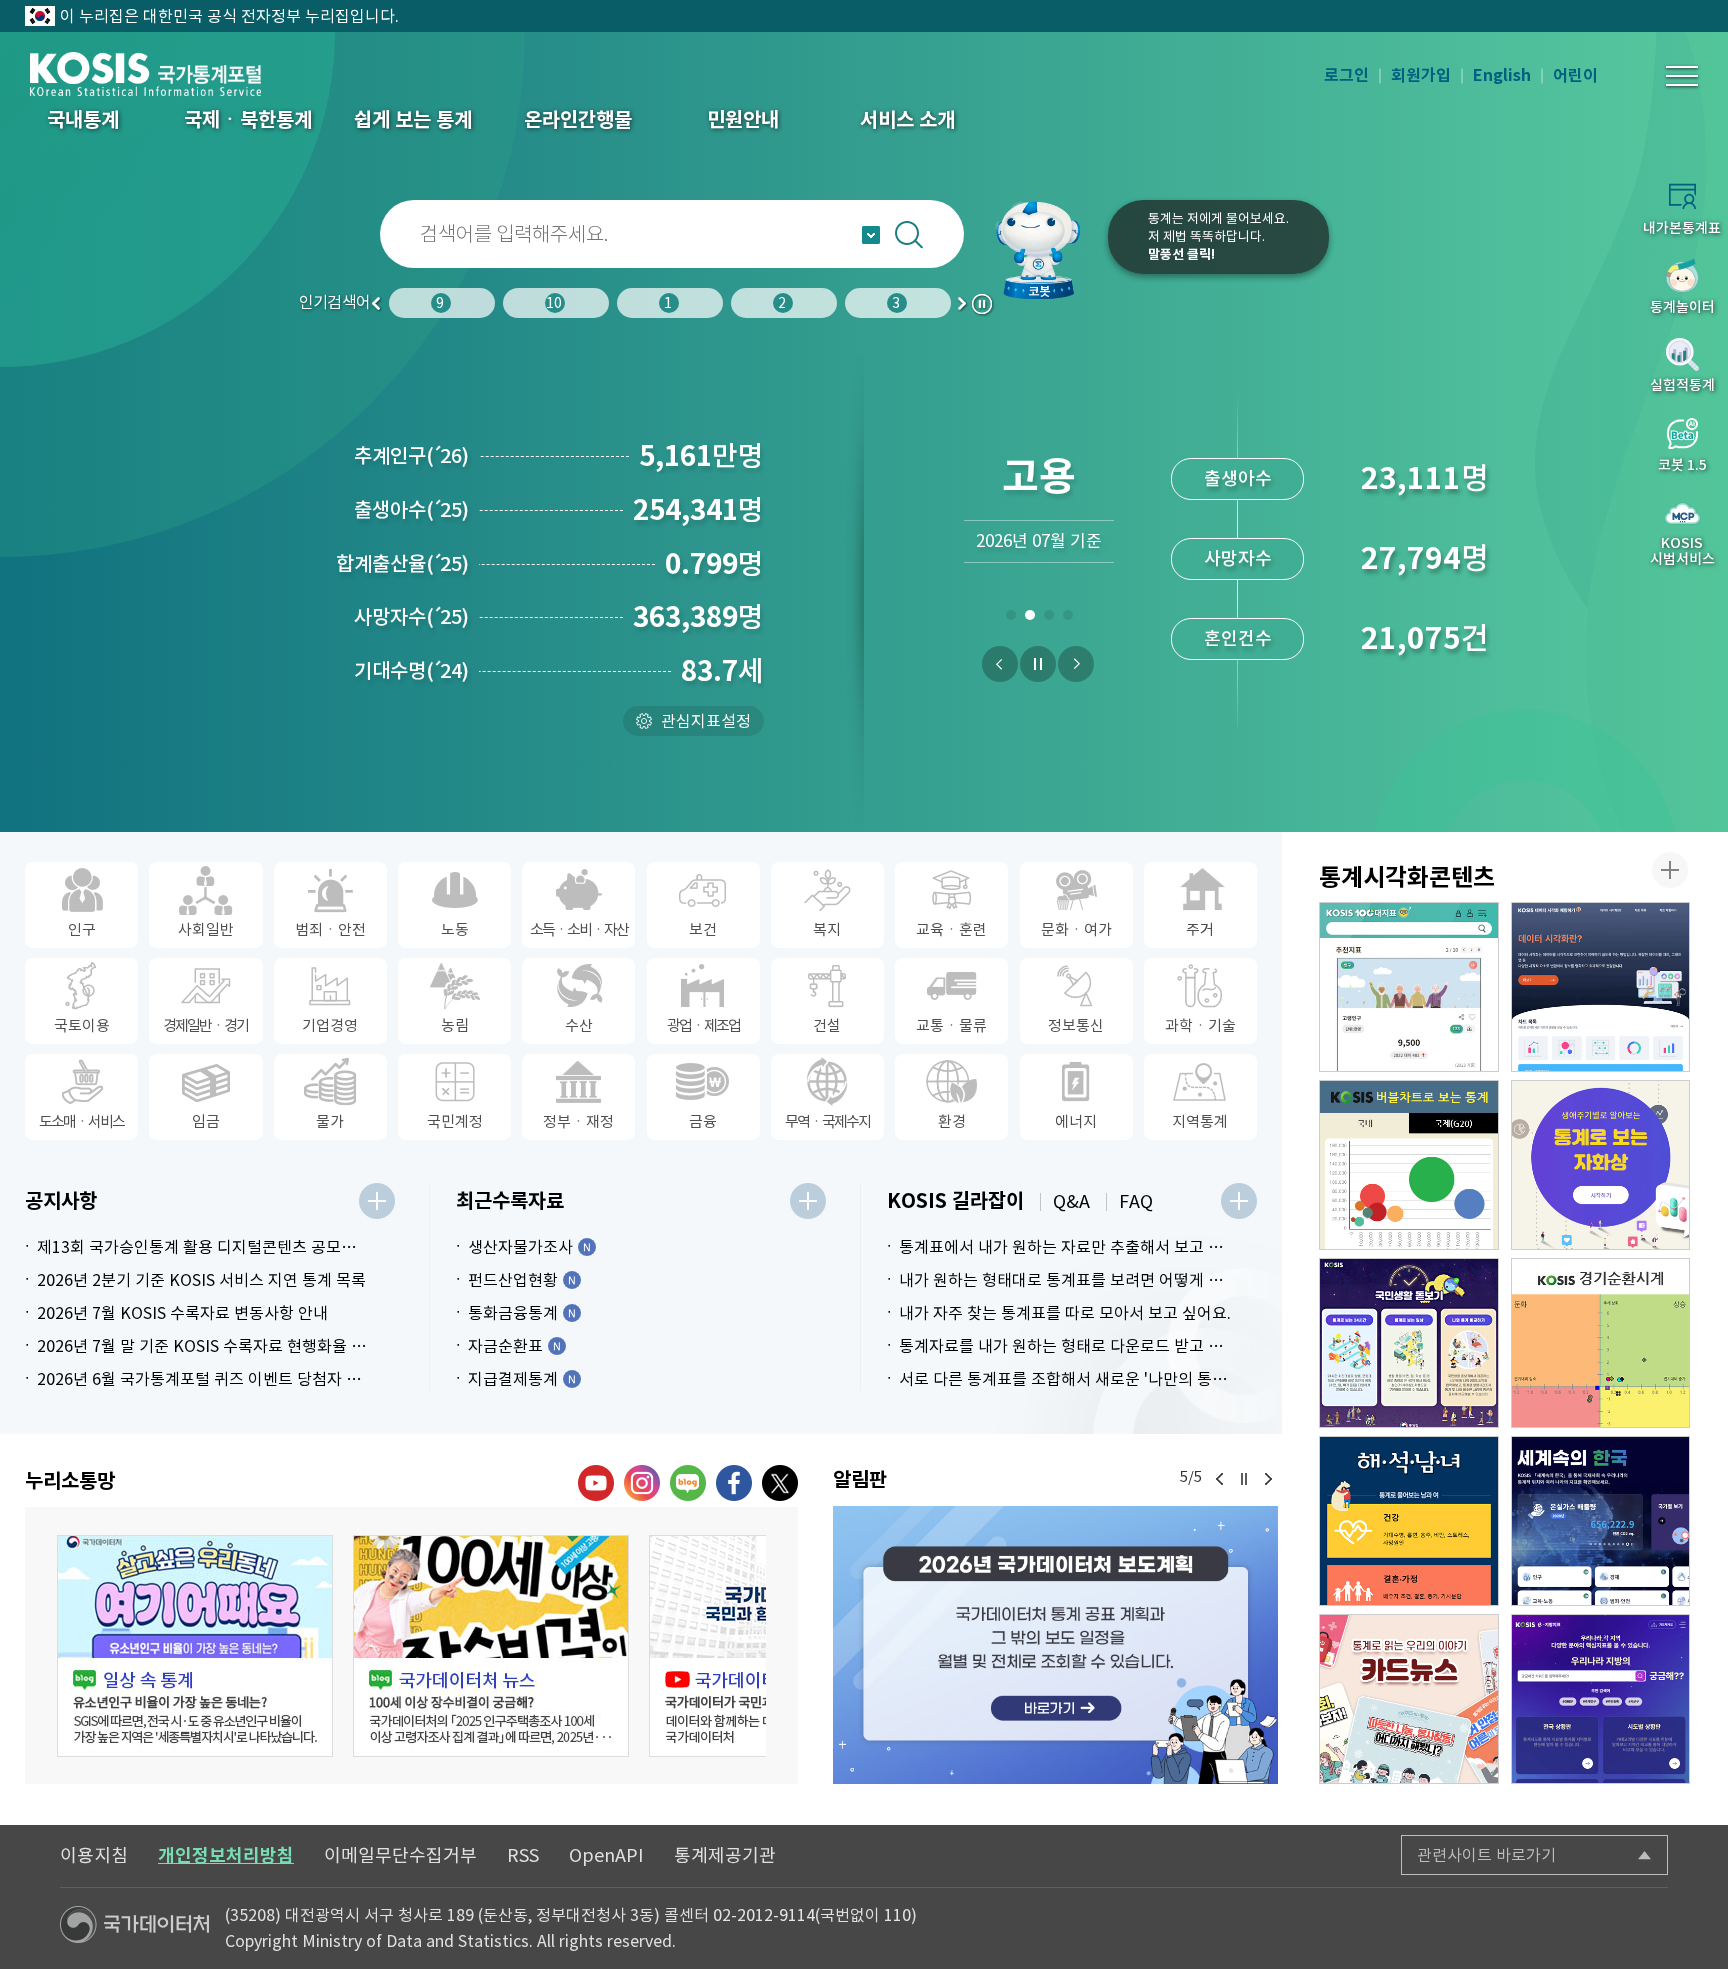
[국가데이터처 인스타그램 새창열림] (642, 1483)
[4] (1067, 619)
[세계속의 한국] (1601, 1521)
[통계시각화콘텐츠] (1670, 870)
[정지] (1038, 664)
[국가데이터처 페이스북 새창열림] (734, 1483)
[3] (1048, 619)
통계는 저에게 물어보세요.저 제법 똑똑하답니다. (1218, 236)
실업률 (1237, 638)
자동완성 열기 (871, 235)
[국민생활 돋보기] (1409, 1343)
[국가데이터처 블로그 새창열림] (688, 1483)
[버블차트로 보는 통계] (1409, 1165)
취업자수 (1238, 478)
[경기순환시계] (1601, 1343)
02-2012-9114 (764, 1915)
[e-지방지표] (1601, 1699)
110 (897, 1915)
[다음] (1076, 664)
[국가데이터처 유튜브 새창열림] (596, 1483)
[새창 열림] (195, 1646)
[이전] (1000, 664)
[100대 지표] (1409, 987)
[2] (1029, 619)
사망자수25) (411, 617)
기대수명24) (411, 671)
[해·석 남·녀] (1409, 1521)
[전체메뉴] (1682, 76)
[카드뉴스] (1409, 1699)
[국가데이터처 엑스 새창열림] (780, 1483)
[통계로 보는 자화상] (1601, 1165)
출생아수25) (411, 510)
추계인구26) (411, 456)
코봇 (1046, 250)
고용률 (1237, 558)
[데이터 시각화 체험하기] (1601, 987)
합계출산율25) (402, 564)
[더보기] (377, 1201)
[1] (1010, 619)
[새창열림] (1055, 1645)
